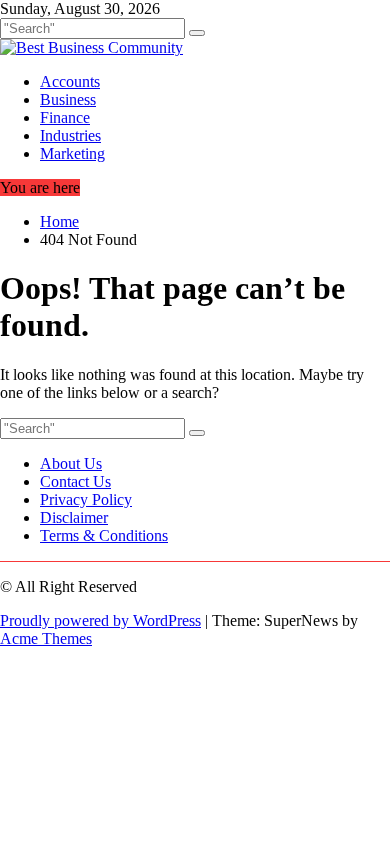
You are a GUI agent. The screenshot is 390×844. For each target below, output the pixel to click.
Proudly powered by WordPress (100, 620)
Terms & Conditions (104, 535)
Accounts (70, 81)
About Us (71, 463)
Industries (70, 135)
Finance (65, 117)
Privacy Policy (86, 499)
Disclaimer (74, 517)
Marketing (72, 153)
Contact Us (75, 481)
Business (68, 99)
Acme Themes (46, 638)
